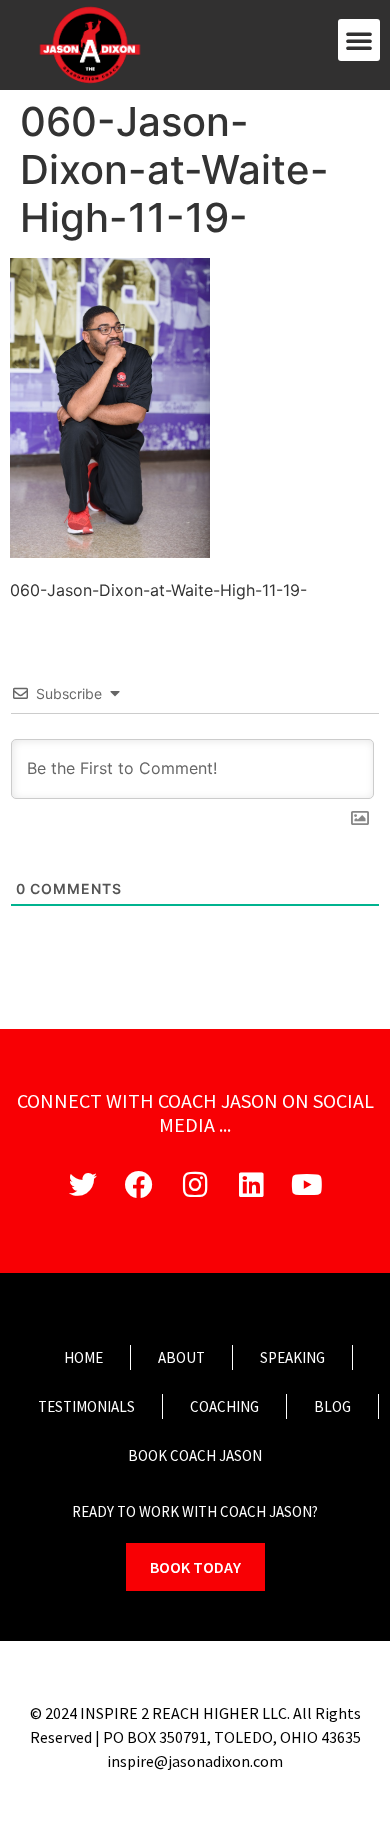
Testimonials (86, 1406)
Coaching (224, 1406)
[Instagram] (195, 1185)
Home (83, 1357)
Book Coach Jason (195, 1455)
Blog (332, 1406)
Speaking (292, 1357)
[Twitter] (83, 1185)
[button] (359, 40)
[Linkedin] (251, 1185)
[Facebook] (139, 1185)
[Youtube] (307, 1185)
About (181, 1357)
